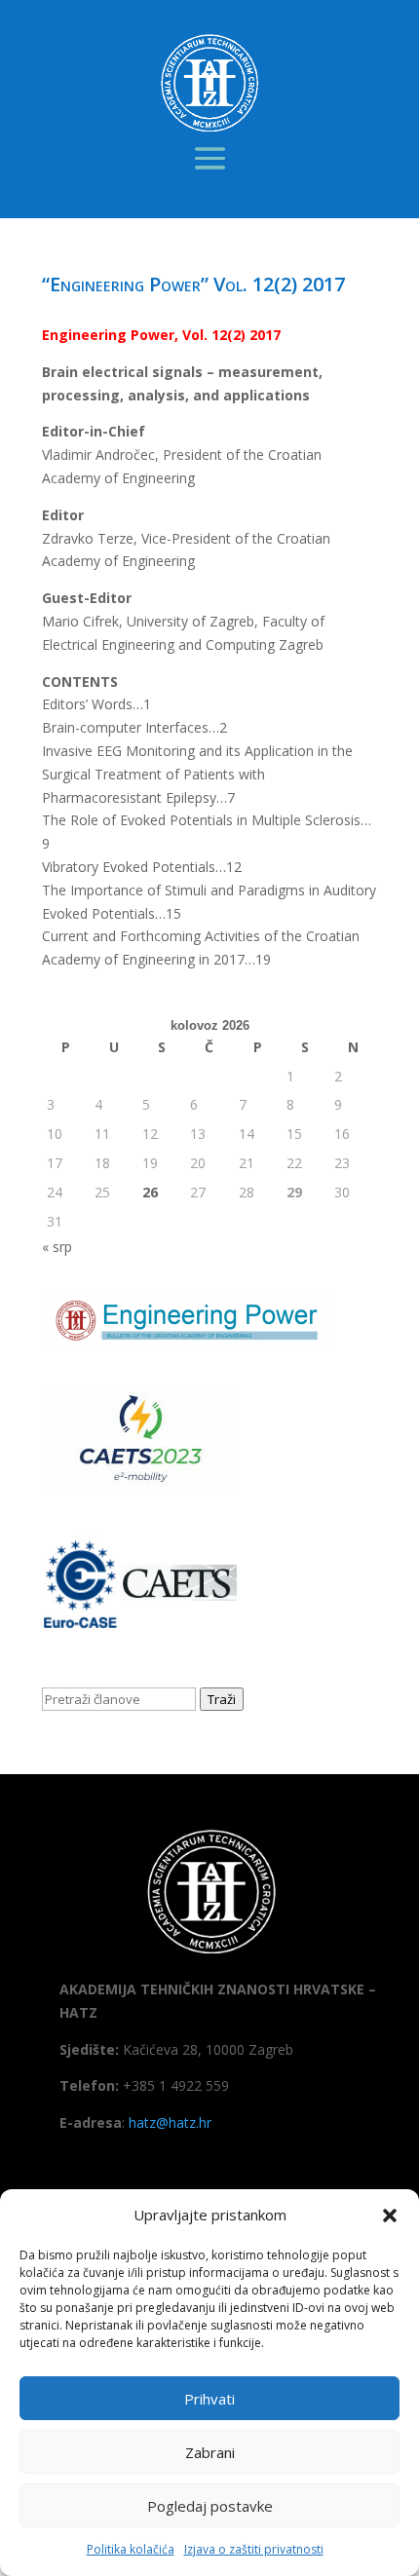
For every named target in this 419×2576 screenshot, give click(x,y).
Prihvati (209, 2399)
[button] (390, 2216)
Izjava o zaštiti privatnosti (254, 2549)
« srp (57, 1247)
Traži (222, 1699)
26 (150, 1192)
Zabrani (210, 2452)
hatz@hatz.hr (170, 2122)
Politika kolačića (131, 2549)
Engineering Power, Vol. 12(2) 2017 (161, 335)
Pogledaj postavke (210, 2506)
